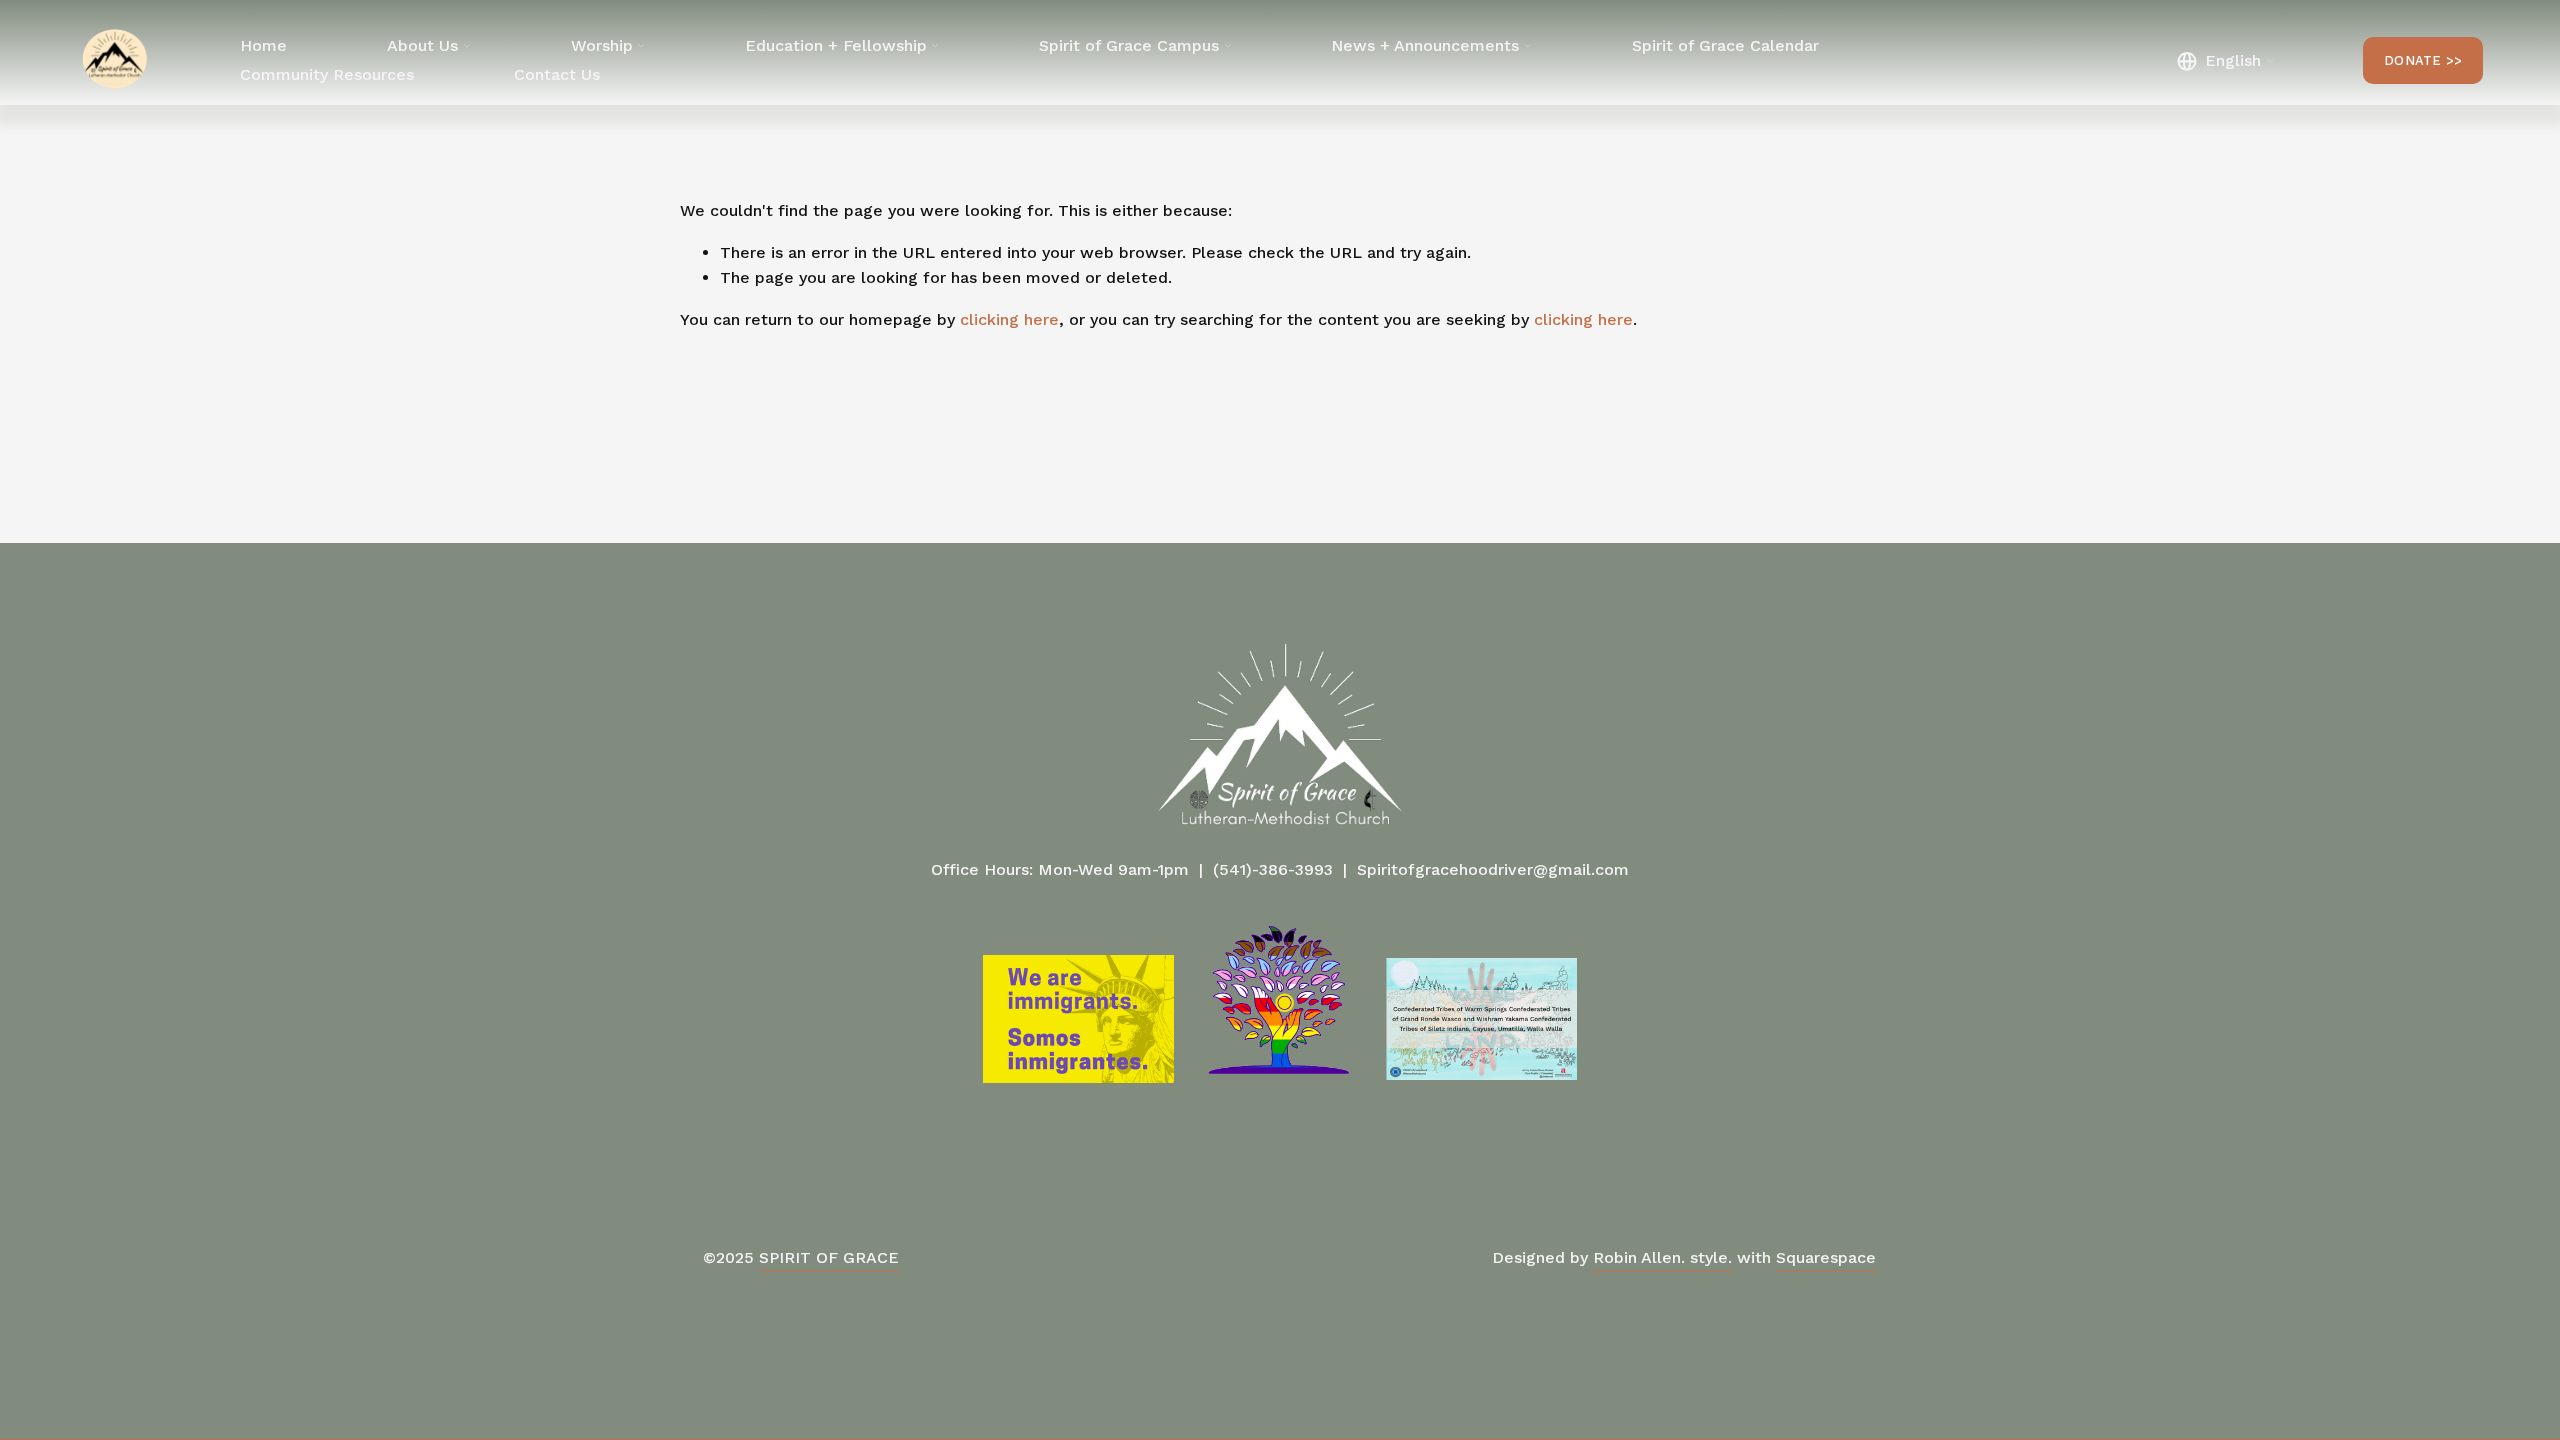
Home (263, 45)
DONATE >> (2423, 60)
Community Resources (327, 74)
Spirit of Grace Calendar (1725, 45)
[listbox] (2225, 60)
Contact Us (557, 74)
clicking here (1009, 319)
